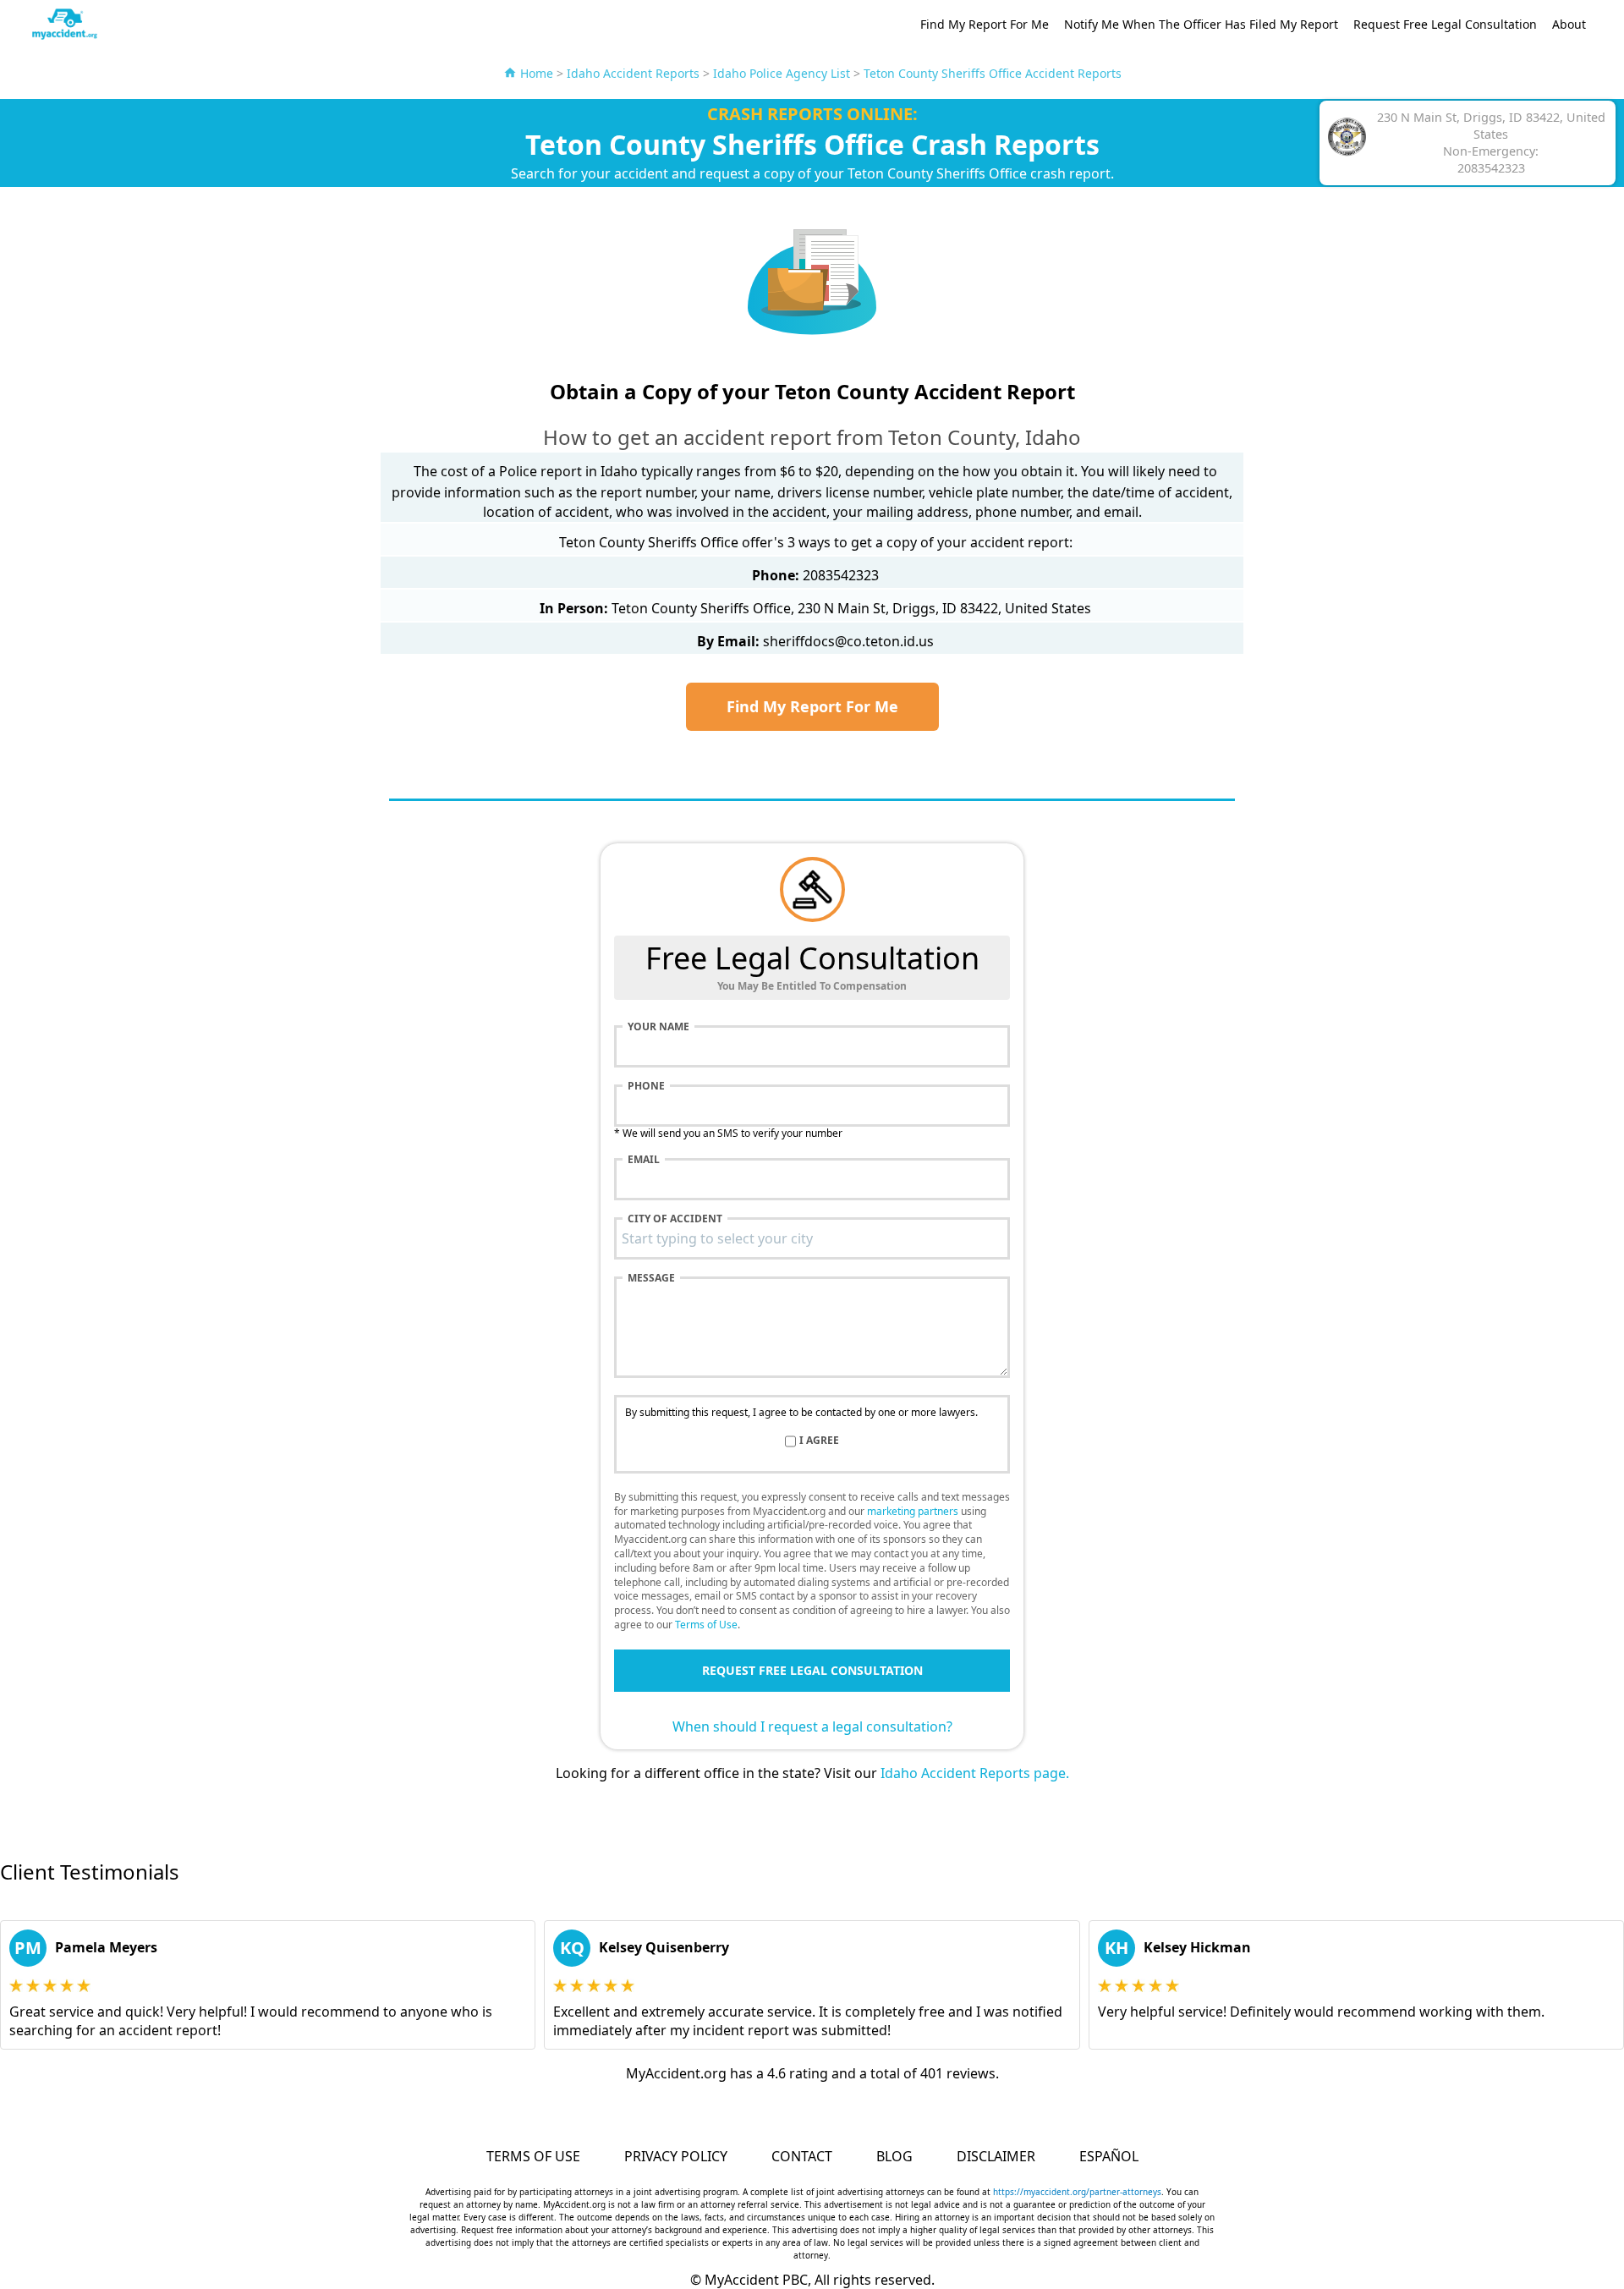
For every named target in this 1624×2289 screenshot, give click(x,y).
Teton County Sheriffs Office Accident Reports (993, 73)
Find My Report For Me (985, 24)
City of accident (675, 1219)
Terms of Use (706, 1625)
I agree (819, 1441)
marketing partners (913, 1511)
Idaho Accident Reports (633, 73)
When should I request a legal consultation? (812, 1726)
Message (651, 1278)
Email (644, 1160)
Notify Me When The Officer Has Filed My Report (1201, 24)
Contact (802, 2156)
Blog (894, 2156)
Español (1109, 2156)
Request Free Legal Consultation (1445, 24)
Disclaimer (996, 2156)
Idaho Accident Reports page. (975, 1773)
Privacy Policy (676, 2156)
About (1569, 24)
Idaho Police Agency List (782, 73)
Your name (658, 1027)
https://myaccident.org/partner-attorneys (1077, 2192)
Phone (646, 1086)
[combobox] (812, 1238)
